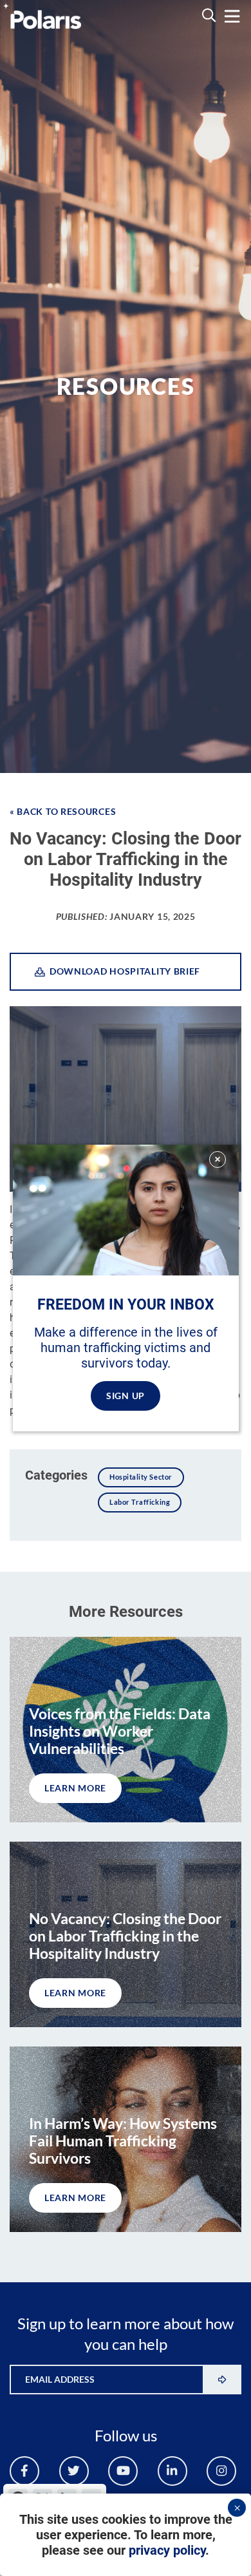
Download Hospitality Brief (123, 971)
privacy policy (167, 2550)
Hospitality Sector (141, 1477)
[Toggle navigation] (232, 16)
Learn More (75, 1788)
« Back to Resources (63, 811)
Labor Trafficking (140, 1502)
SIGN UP (126, 1396)
